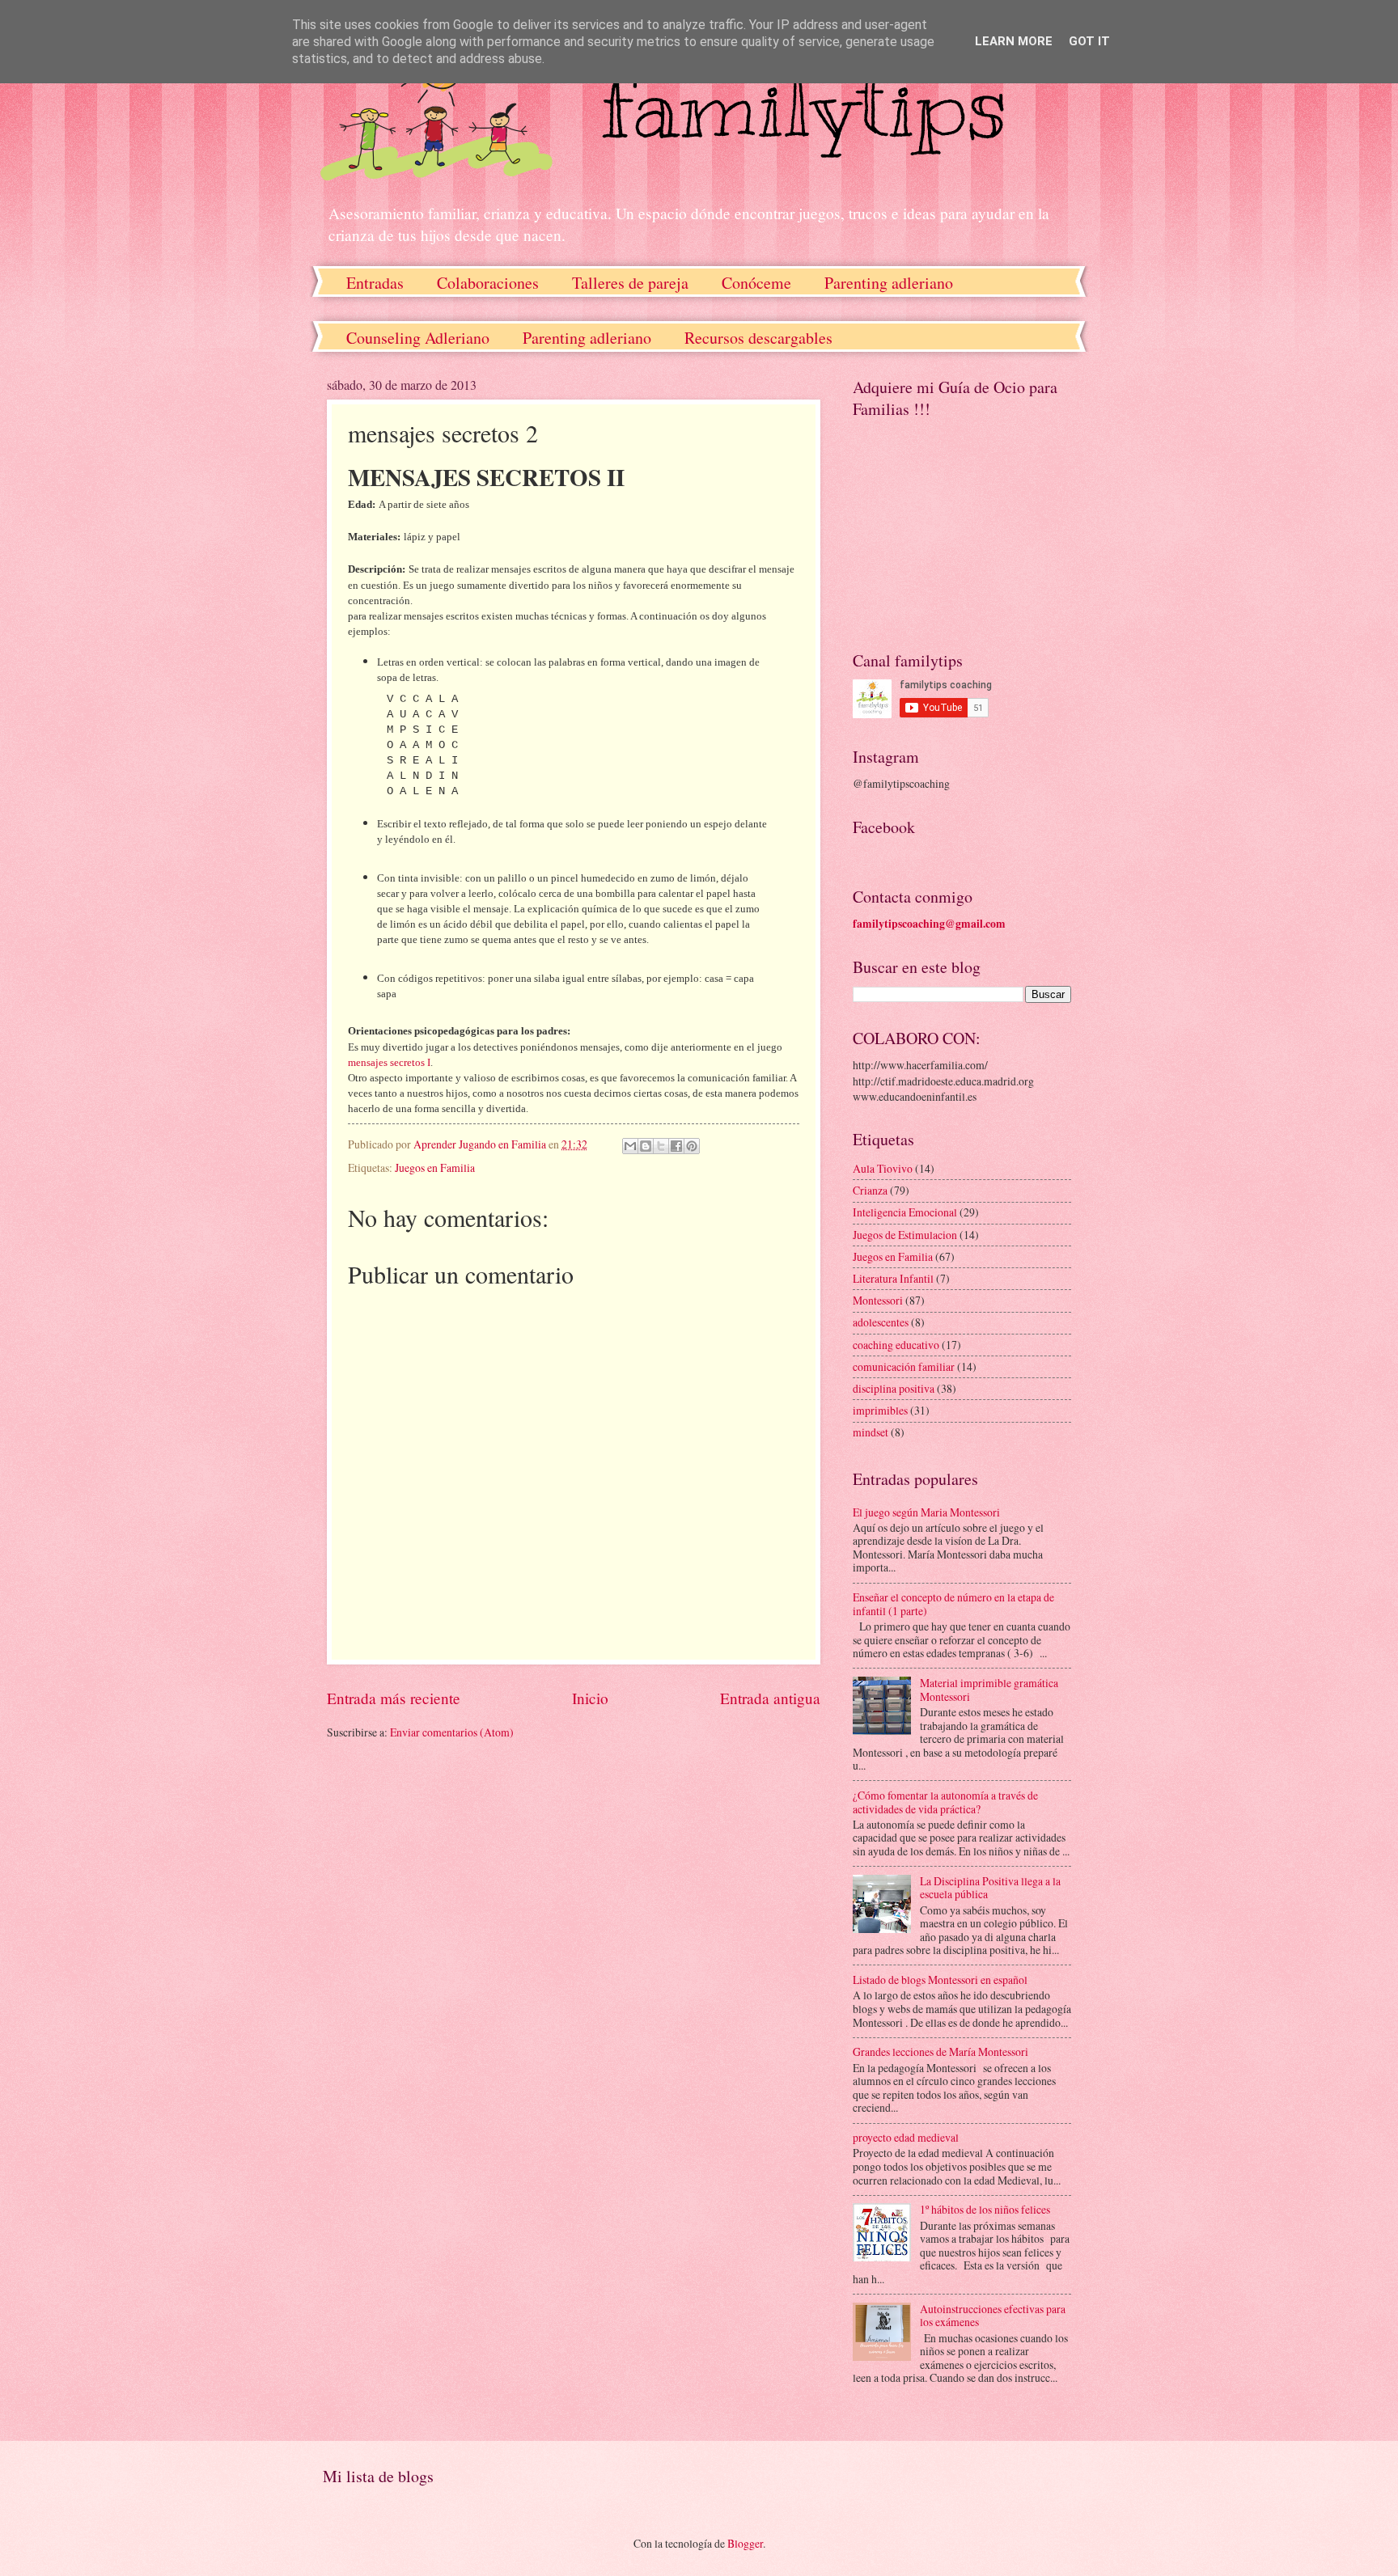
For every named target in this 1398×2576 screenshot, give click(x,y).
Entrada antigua (770, 1698)
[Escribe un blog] (646, 1146)
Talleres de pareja (630, 283)
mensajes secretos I (389, 1062)
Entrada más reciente (394, 1698)
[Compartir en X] (661, 1146)
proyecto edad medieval (906, 2137)
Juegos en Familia (435, 1167)
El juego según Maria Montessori (926, 1512)
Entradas (375, 283)
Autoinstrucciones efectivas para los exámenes (993, 2316)
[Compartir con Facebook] (676, 1146)
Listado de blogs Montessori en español (940, 1980)
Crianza (870, 1190)
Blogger (745, 2543)
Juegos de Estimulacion (905, 1235)
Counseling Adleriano (418, 338)
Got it (1089, 41)
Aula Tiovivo (883, 1168)
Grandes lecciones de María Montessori (940, 2051)
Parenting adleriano (889, 283)
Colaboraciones (488, 283)
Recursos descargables (758, 338)
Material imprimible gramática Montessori (989, 1690)
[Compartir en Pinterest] (692, 1146)
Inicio (590, 1698)
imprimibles (880, 1410)
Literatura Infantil (893, 1278)
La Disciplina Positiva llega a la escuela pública (990, 1888)
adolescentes (881, 1322)
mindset (871, 1432)
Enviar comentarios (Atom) (452, 1732)
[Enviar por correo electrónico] (630, 1146)
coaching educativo (896, 1345)
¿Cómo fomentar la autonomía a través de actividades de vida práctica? (945, 1802)
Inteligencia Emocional (905, 1212)
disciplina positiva (894, 1388)
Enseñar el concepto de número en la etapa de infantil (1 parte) (953, 1604)
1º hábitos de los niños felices (985, 2209)
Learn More (1014, 41)
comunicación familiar (904, 1366)
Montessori (878, 1300)
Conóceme (756, 283)
